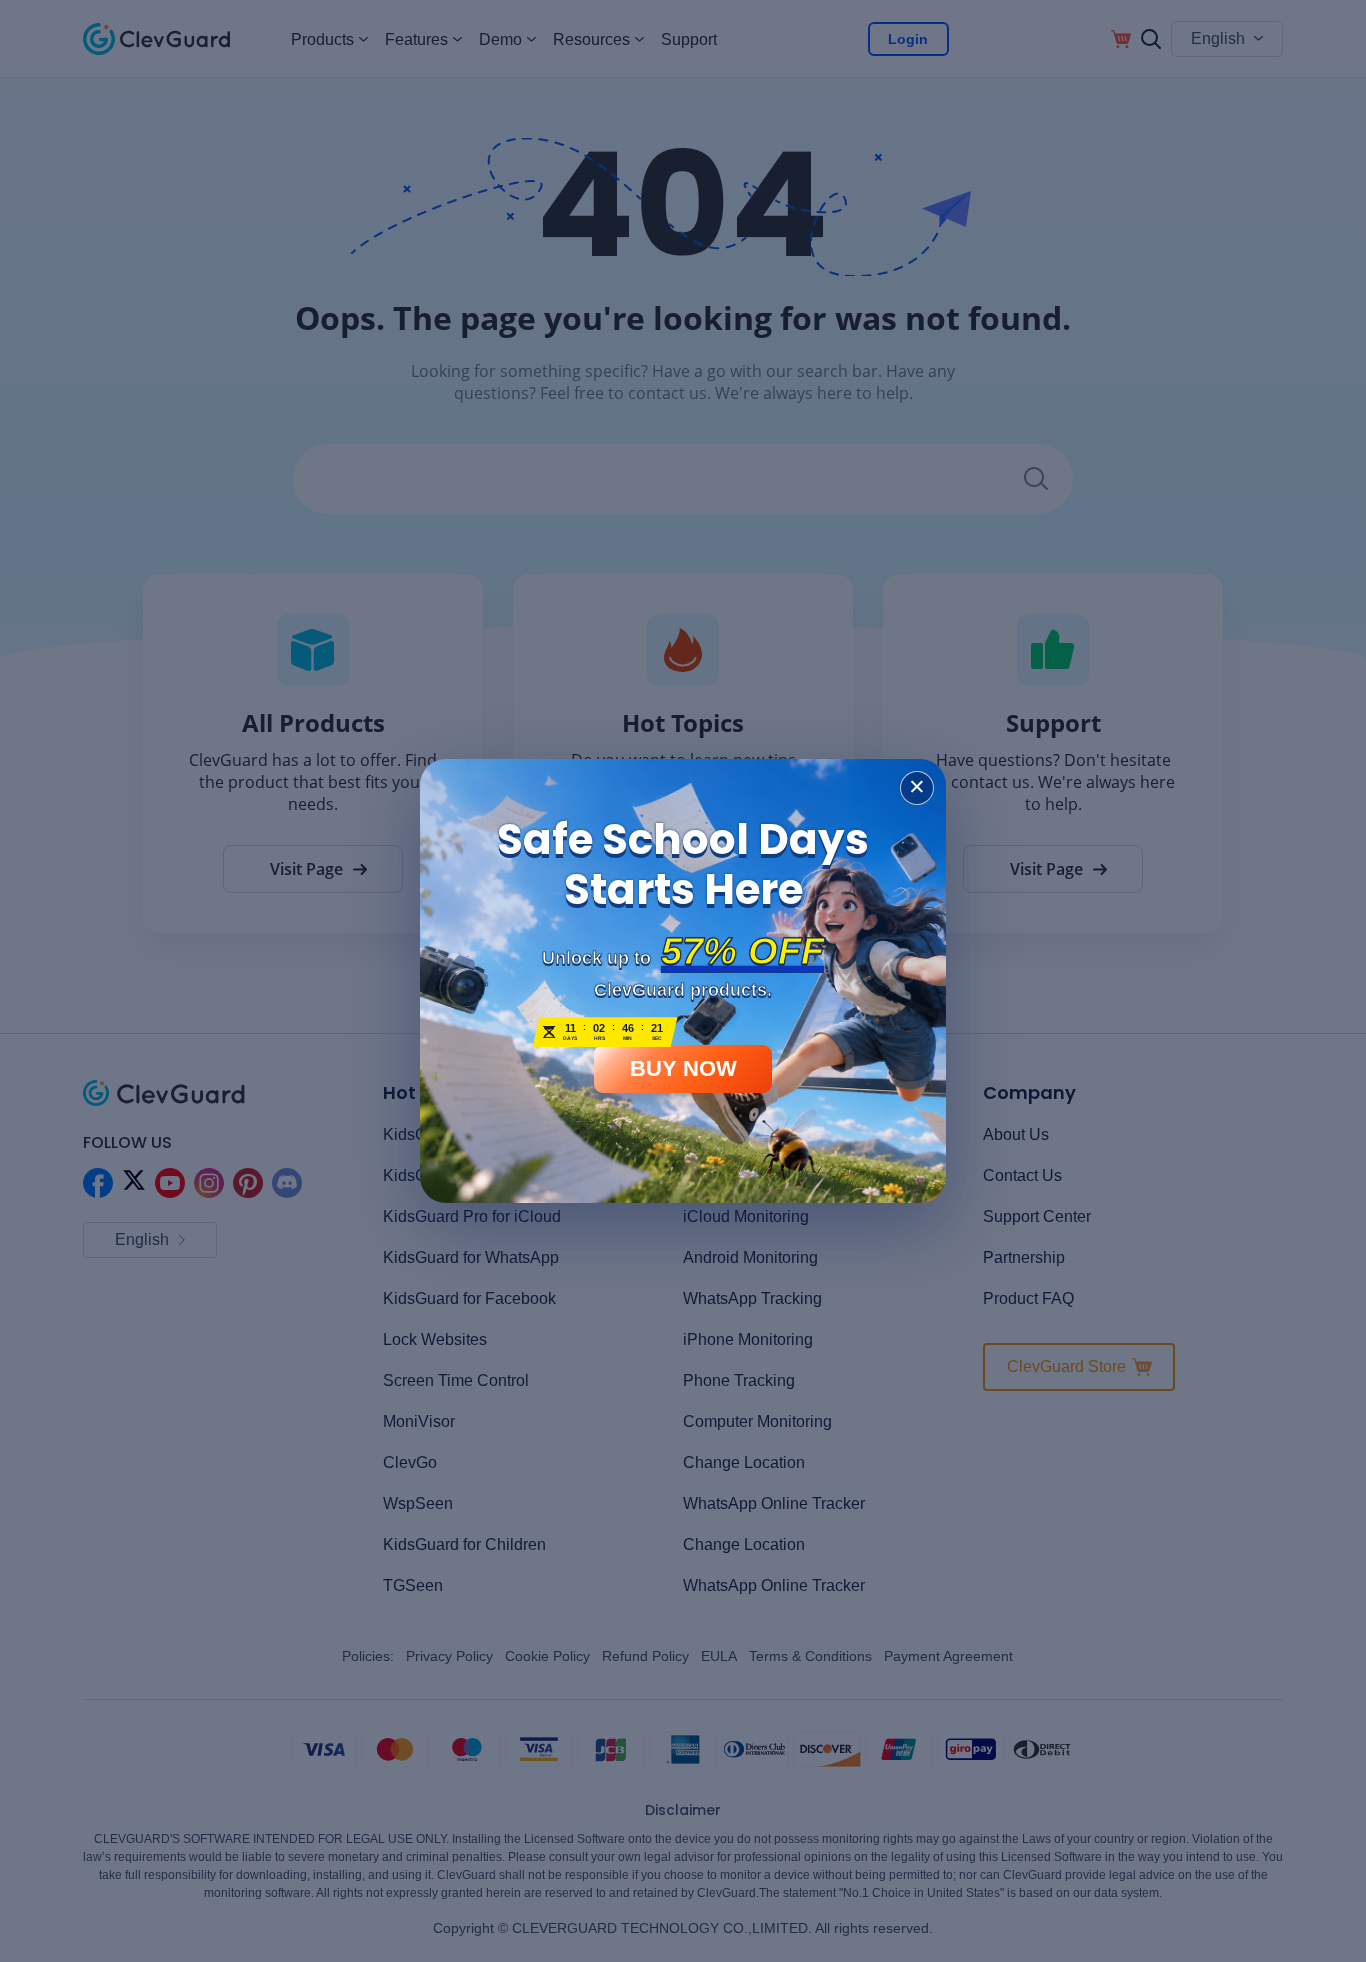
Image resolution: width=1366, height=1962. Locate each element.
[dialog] (683, 981)
